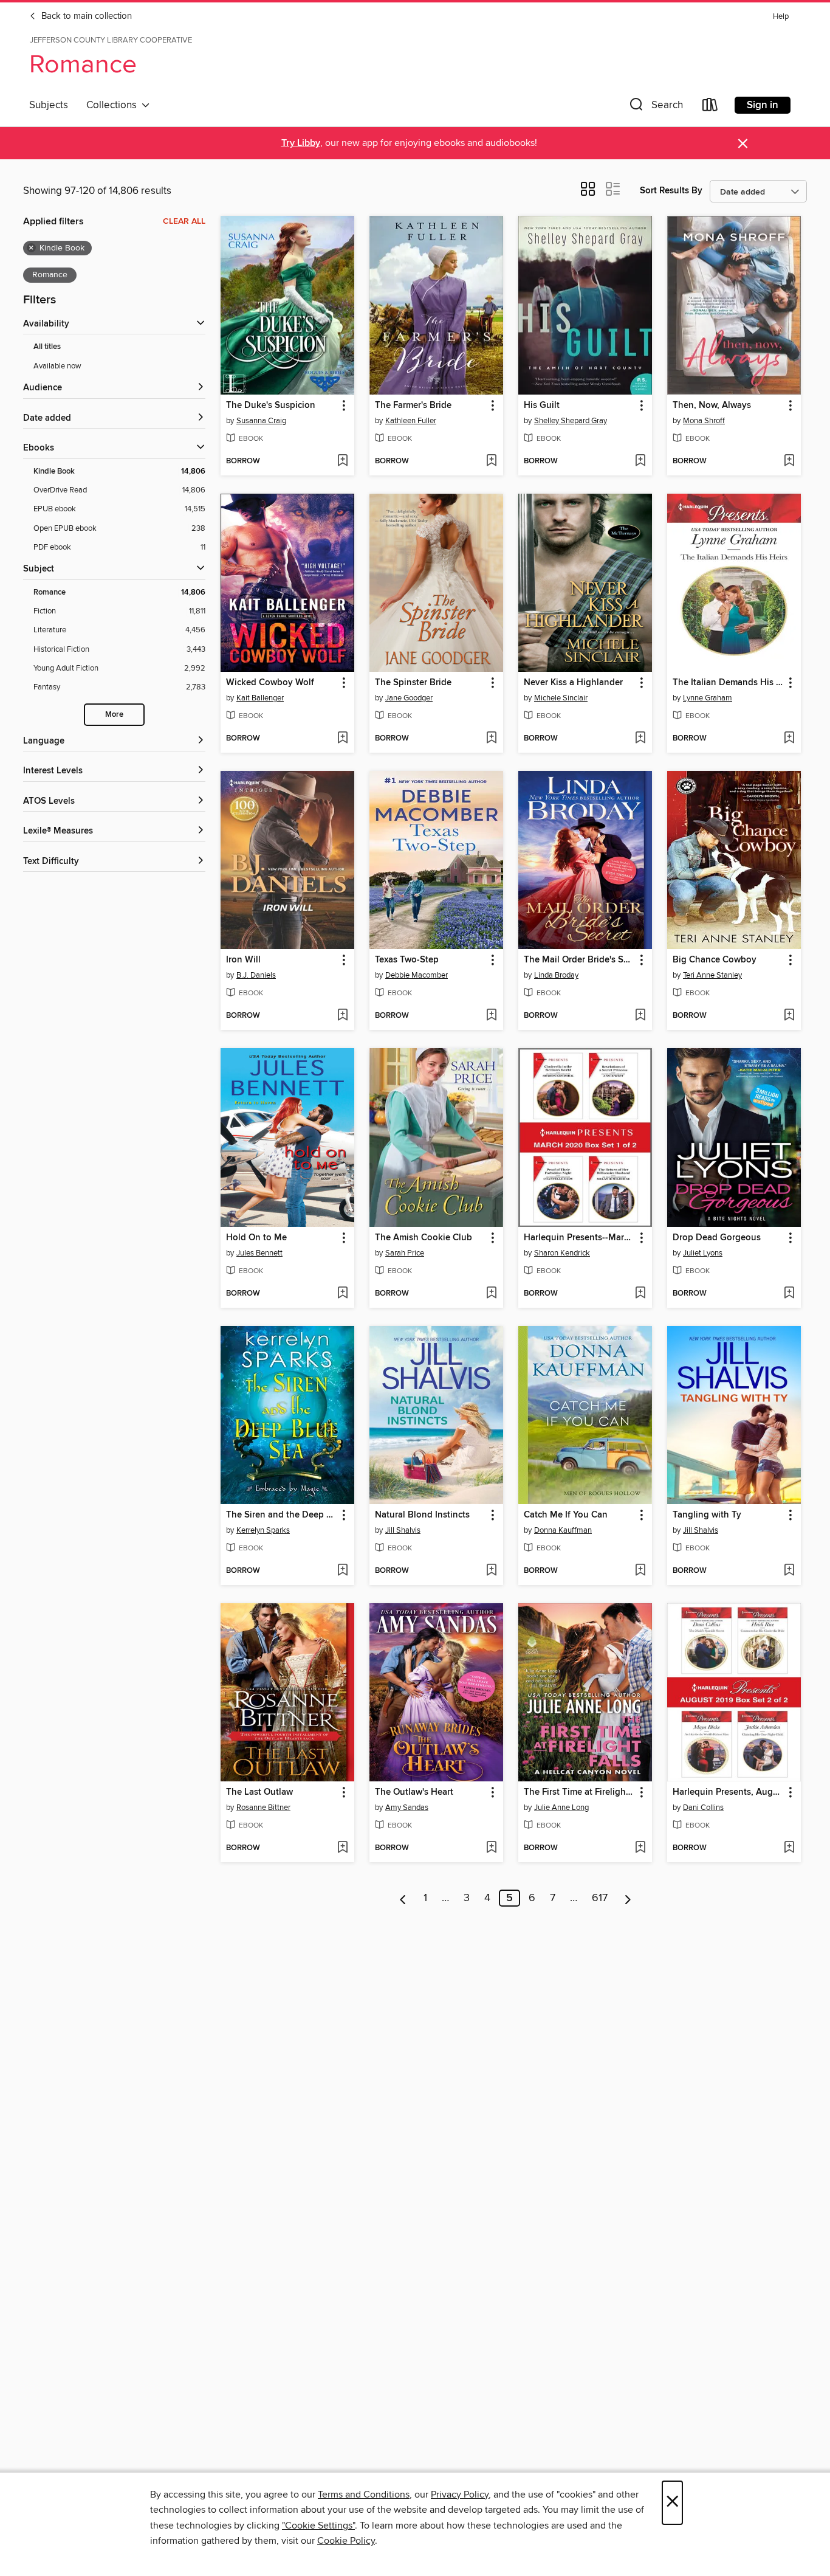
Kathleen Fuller (411, 421)
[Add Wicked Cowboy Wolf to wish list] (342, 739)
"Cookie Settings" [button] (318, 2526)
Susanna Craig (261, 421)
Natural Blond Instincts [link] (422, 1515)
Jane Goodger (409, 698)
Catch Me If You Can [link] (566, 1515)
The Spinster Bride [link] (413, 683)
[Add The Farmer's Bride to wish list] (491, 461)
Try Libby (301, 143)
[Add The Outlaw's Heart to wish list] (491, 1848)
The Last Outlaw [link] (259, 1792)
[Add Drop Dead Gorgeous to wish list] (789, 1294)
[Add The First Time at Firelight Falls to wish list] (640, 1848)
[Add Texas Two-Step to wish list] (491, 1016)
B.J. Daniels (256, 975)
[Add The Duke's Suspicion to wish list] (342, 461)
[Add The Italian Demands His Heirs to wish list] (789, 739)
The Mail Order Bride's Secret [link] (579, 960)
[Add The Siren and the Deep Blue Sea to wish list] (342, 1571)
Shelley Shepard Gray (571, 421)
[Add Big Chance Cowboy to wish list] (789, 1016)
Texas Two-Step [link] (407, 960)
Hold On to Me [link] (256, 1238)
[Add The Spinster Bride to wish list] (491, 739)
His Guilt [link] (542, 406)
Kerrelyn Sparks (263, 1530)
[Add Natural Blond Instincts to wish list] (491, 1571)
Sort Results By (671, 191)
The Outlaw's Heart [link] (414, 1792)
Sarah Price (405, 1253)
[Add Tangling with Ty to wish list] (789, 1571)
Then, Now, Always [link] (712, 406)
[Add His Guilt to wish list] (640, 461)
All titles (47, 347)
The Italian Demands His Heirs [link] (728, 683)
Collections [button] (114, 105)
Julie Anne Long (561, 1808)
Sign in (763, 105)
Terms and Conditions (364, 2495)
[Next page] (628, 1898)
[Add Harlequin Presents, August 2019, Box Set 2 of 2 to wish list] (789, 1848)
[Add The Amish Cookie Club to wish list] (491, 1294)
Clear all (184, 221)
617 (600, 1898)
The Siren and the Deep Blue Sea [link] (282, 1515)
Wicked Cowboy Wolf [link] (270, 683)
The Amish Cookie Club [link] (424, 1238)
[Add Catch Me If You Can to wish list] (640, 1571)
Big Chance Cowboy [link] (715, 960)
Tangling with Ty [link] (707, 1515)
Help (781, 17)
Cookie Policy (346, 2541)
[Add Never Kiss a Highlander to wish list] (640, 739)
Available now (57, 366)
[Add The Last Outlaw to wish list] (342, 1848)
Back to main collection (85, 16)
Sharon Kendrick (562, 1253)
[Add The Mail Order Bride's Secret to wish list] (640, 1016)
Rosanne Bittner (263, 1808)
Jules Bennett (259, 1253)
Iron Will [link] (243, 960)
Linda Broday (556, 975)
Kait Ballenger (260, 698)
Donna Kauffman (563, 1530)
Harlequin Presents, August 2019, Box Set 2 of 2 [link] (728, 1792)
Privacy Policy (460, 2495)
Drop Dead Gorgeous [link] (717, 1238)
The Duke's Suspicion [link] (271, 406)
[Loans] (710, 107)
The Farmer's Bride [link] (413, 406)
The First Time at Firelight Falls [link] (579, 1792)
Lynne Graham (708, 698)
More (114, 715)
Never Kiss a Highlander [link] (573, 683)
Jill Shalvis (403, 1530)
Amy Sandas (407, 1808)
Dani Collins (703, 1808)
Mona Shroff (704, 421)
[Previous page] (403, 1898)
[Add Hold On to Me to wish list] (342, 1294)
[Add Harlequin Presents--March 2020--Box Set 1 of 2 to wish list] (640, 1294)
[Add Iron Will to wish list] (342, 1016)
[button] (655, 107)
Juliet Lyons (703, 1253)
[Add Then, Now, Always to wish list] (789, 461)
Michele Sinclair (561, 698)
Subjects (49, 105)
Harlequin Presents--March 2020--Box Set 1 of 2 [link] (579, 1238)
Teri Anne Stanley (712, 975)
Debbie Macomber (417, 975)
